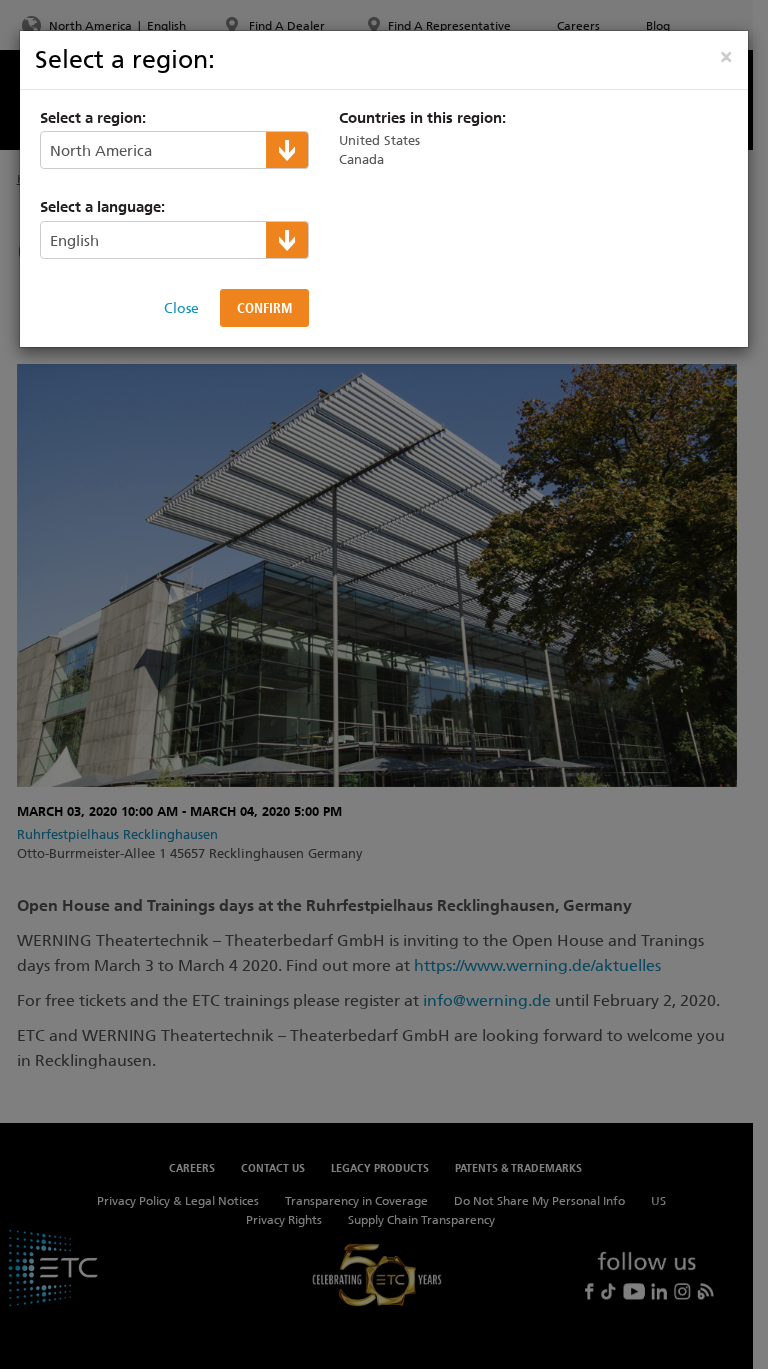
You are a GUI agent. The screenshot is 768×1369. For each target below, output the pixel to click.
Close (181, 308)
